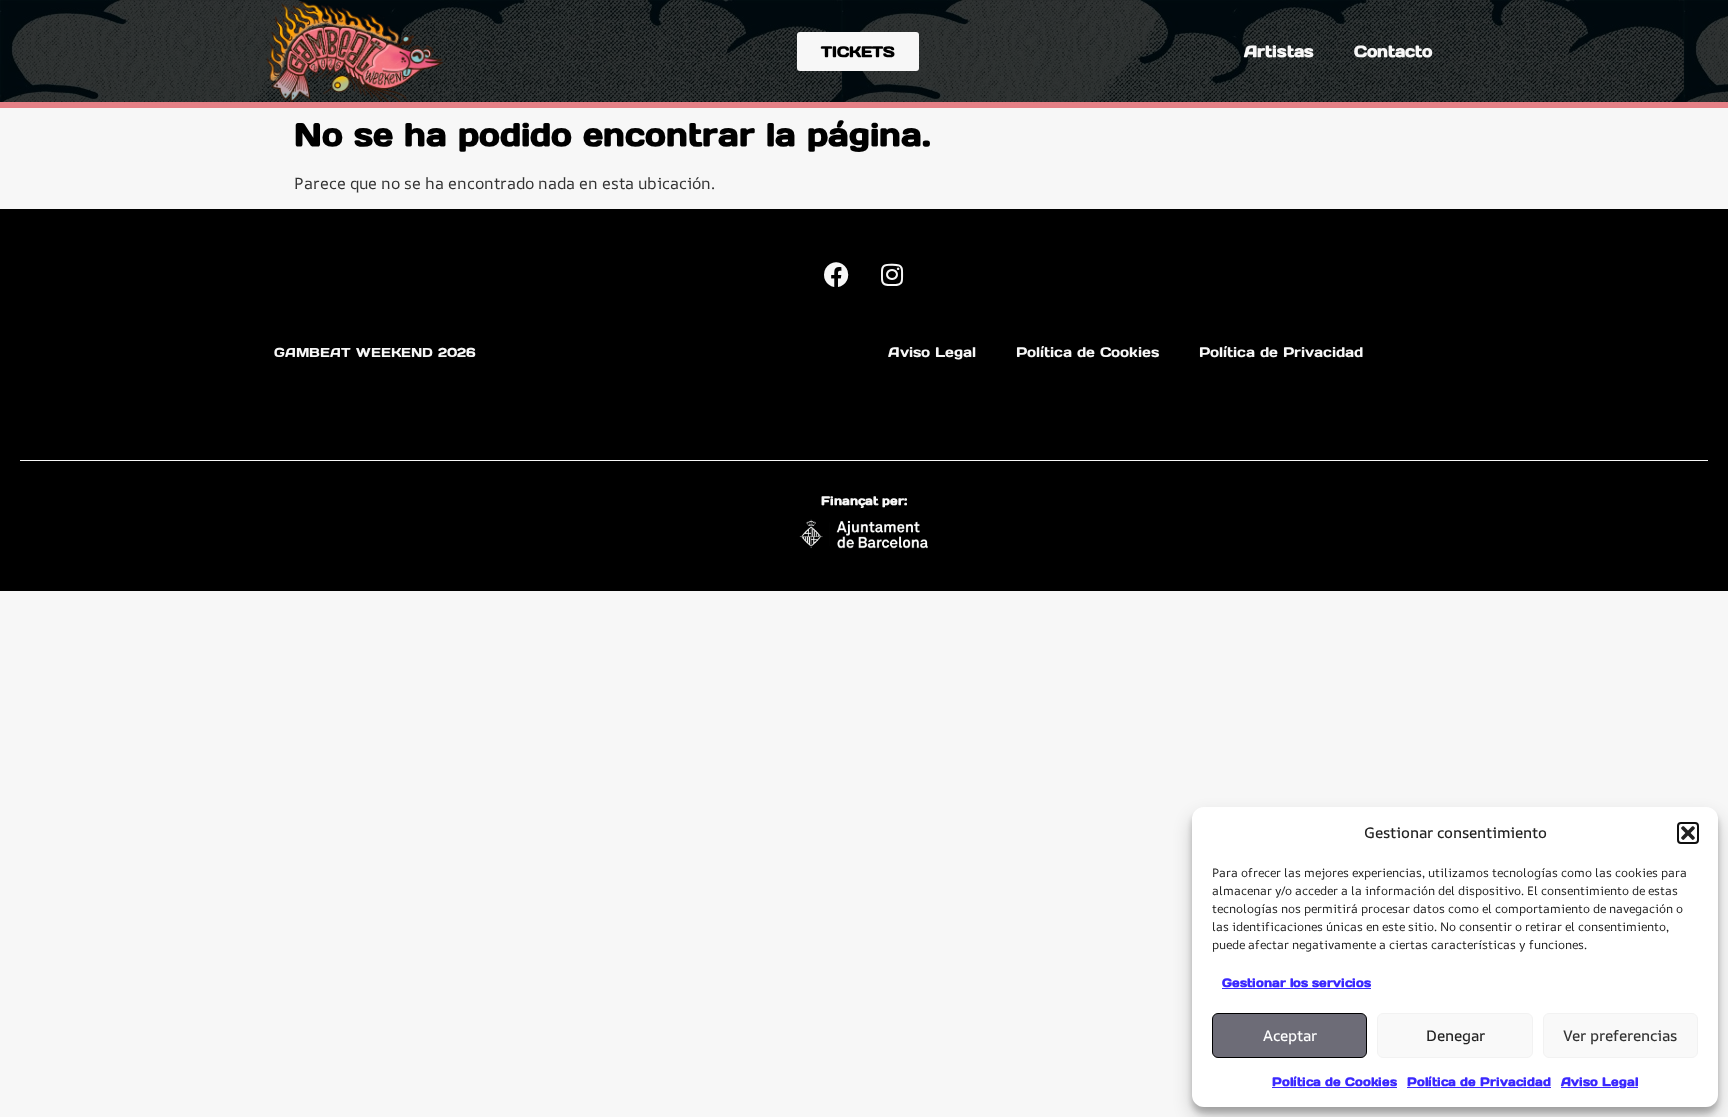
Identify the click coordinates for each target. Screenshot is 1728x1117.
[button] (1688, 833)
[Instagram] (892, 274)
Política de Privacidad (1479, 1081)
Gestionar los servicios (1296, 982)
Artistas (1279, 51)
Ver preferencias (1620, 1035)
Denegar (1455, 1035)
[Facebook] (837, 274)
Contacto (1393, 51)
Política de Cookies (1334, 1081)
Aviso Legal (1599, 1081)
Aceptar (1290, 1035)
